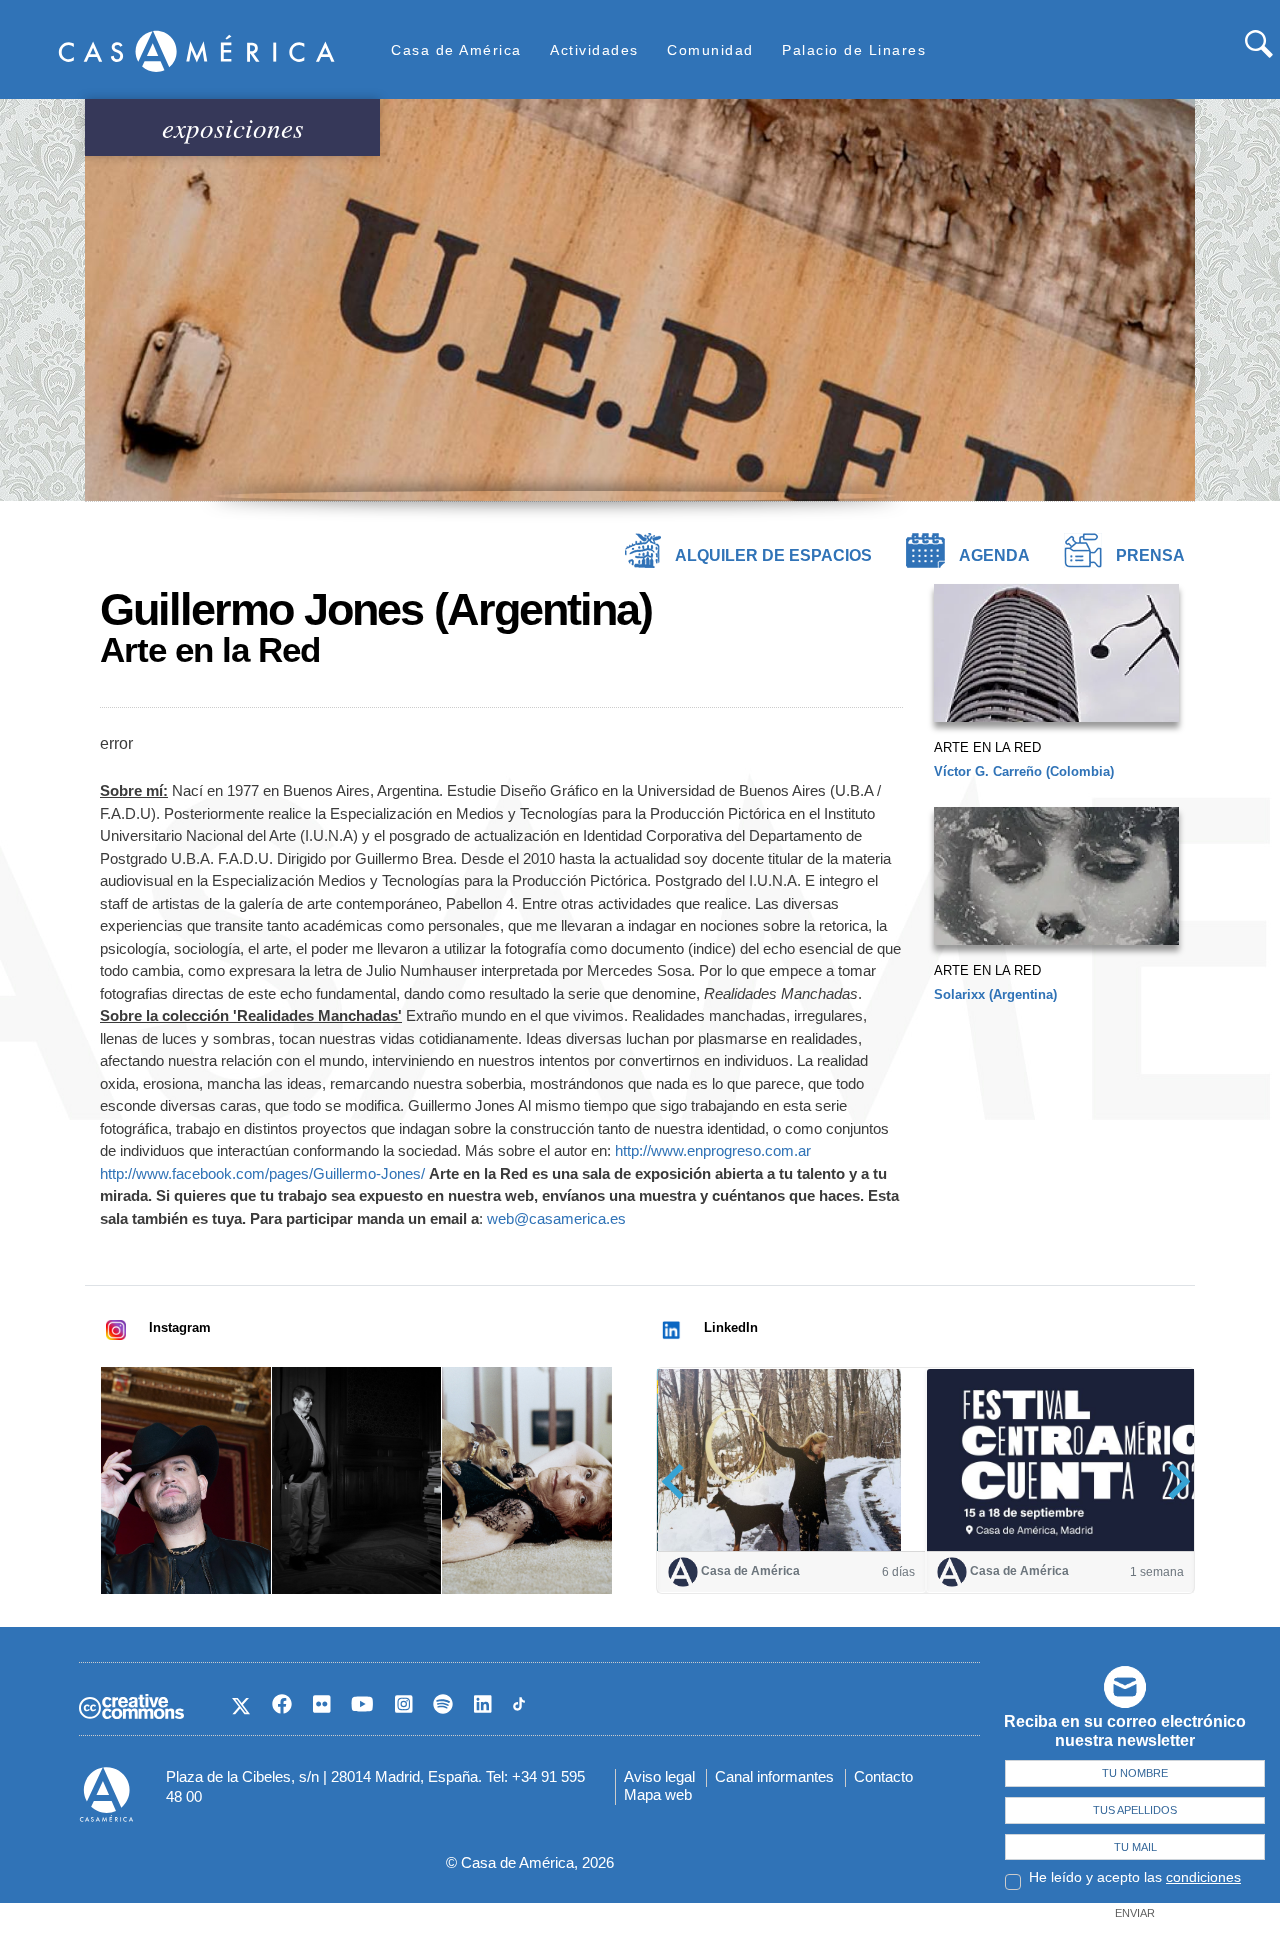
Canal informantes (774, 1776)
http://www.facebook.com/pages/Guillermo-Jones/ (262, 1173)
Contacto (883, 1776)
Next (1172, 1481)
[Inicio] (197, 50)
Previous (679, 1481)
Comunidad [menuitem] (710, 50)
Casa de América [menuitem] (456, 50)
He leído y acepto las (1135, 1877)
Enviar (1135, 1913)
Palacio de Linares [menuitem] (854, 50)
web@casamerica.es (556, 1218)
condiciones (1203, 1877)
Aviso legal (659, 1776)
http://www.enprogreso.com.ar (713, 1150)
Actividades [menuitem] (594, 50)
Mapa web (658, 1794)
